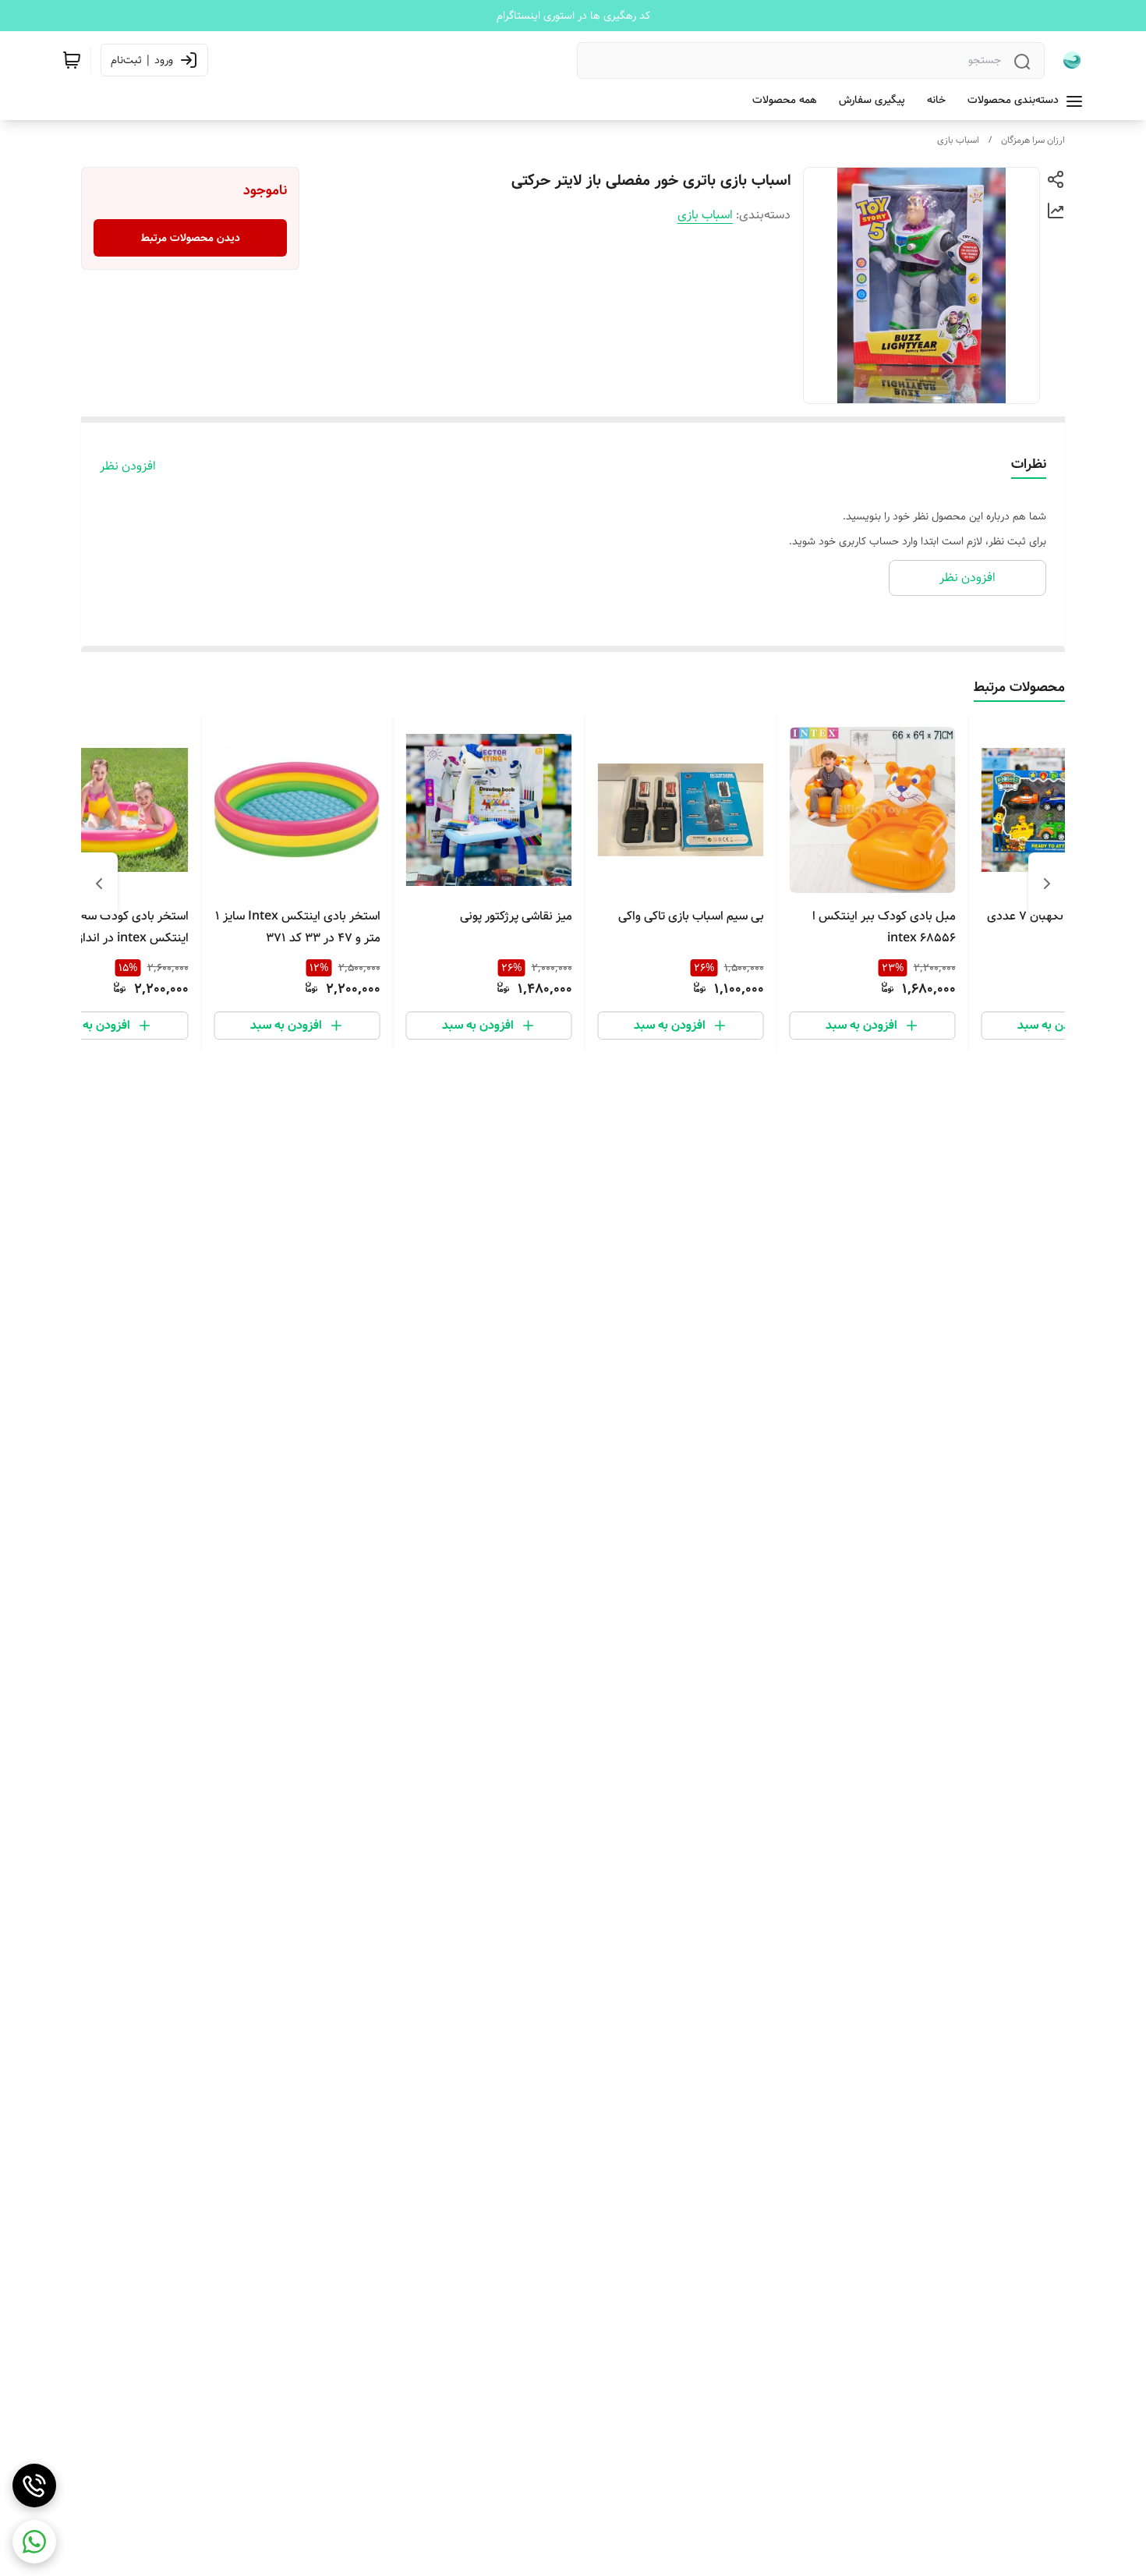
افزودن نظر (128, 466)
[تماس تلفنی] (34, 2486)
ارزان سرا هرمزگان (1033, 140)
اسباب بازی (958, 140)
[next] (99, 884)
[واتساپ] (34, 2542)
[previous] (1047, 884)
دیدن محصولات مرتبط (191, 238)
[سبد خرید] (72, 60)
